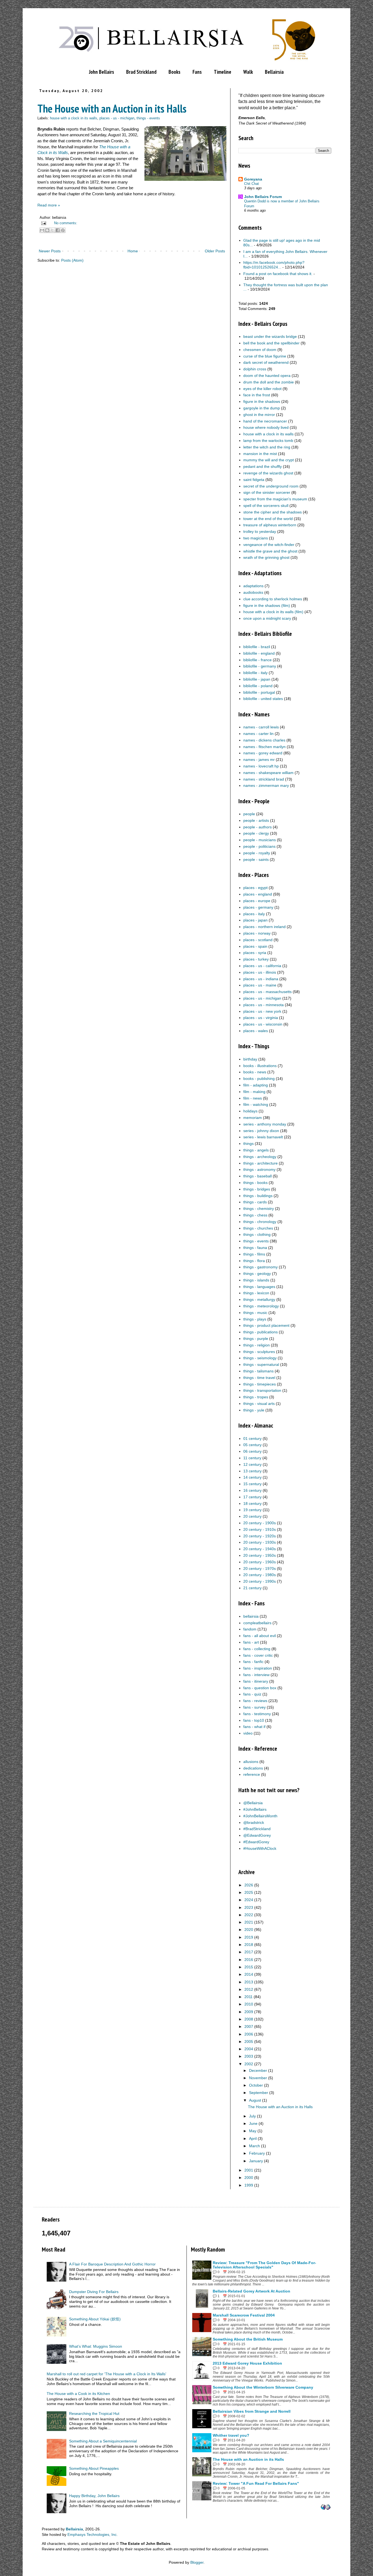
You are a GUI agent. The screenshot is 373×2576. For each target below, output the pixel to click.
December (258, 2070)
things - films (254, 1254)
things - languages (259, 1287)
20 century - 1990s (260, 1581)
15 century (252, 1484)
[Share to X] (52, 230)
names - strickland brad (264, 779)
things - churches (258, 1228)
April (253, 2138)
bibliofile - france (257, 660)
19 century (252, 1510)
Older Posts (215, 251)
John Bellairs (102, 72)
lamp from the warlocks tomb (268, 441)
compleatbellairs (257, 1623)
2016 (249, 1960)
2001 (249, 2170)
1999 (249, 2185)
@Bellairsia (253, 1803)
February (257, 2153)
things (248, 1144)
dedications (253, 1768)
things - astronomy (259, 1169)
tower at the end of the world (268, 519)
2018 (249, 1945)
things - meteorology (261, 1306)
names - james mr (259, 760)
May (253, 2131)
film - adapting (256, 1085)
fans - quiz (252, 1694)
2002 (249, 2064)
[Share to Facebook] (58, 230)
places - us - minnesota (264, 1005)
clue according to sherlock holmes (273, 599)
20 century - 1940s (260, 1549)
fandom (250, 1629)
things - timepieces (260, 1384)
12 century (252, 1464)
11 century (252, 1458)
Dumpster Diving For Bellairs (94, 2292)
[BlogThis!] (47, 230)
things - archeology (260, 1157)
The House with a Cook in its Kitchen (78, 2394)
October (256, 2085)
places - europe (257, 901)
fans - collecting (257, 1649)
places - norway (257, 933)
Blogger (197, 2562)
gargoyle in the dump (262, 408)
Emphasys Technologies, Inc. (93, 2534)
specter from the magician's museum (275, 499)
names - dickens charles (264, 740)
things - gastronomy (260, 1267)
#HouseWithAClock (260, 1848)
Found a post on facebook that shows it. (278, 274)
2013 (249, 1982)
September (259, 2093)
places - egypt (255, 888)
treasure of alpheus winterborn (270, 525)
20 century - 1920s (260, 1536)
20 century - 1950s (260, 1555)
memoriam (253, 1118)
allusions (251, 1762)
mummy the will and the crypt (269, 460)
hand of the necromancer (265, 421)
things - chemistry (259, 1209)
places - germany (258, 907)
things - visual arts (259, 1404)
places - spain (255, 946)
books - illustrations (260, 1066)
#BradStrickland (257, 1829)
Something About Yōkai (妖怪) (95, 2319)
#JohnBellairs (255, 1809)
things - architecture (260, 1163)
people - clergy (256, 833)
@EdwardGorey (257, 1835)
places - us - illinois (260, 972)
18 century (252, 1503)
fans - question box (260, 1688)
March (254, 2146)
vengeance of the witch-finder (269, 545)
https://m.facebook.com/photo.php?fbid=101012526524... (274, 265)
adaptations (253, 586)
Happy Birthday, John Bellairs (94, 2496)
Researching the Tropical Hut (94, 2413)
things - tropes (256, 1397)
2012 (249, 1989)
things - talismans (258, 1371)
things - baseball (257, 1176)
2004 (249, 2049)
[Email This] (42, 230)
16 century (252, 1490)
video (248, 1733)
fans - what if (254, 1727)
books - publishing (259, 1079)
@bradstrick (254, 1822)
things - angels (256, 1150)
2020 (249, 1930)
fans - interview (256, 1675)
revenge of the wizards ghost (268, 473)
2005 (249, 2042)
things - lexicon (256, 1293)
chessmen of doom (260, 350)
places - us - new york (262, 1011)
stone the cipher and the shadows (273, 512)
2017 (249, 1952)
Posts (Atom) (72, 260)
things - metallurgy (259, 1299)
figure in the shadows (262, 401)
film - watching (256, 1104)
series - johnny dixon (261, 1131)
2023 (249, 1907)
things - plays (255, 1319)
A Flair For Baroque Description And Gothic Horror (112, 2264)
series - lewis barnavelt (263, 1137)
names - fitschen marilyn (264, 747)
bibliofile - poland (258, 686)
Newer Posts (50, 251)
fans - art (251, 1642)
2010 (249, 2004)
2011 (248, 1997)
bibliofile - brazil (257, 647)
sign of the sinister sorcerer (267, 492)
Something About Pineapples (94, 2468)
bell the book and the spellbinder (271, 343)
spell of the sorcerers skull (266, 506)
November (258, 2078)
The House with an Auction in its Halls (112, 108)
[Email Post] (43, 223)
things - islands (256, 1280)
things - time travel (259, 1378)
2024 (249, 1900)
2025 (249, 1892)
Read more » (49, 205)
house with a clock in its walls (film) (273, 612)
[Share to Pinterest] (63, 230)
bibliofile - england (259, 653)
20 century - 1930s (260, 1542)
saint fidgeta (254, 480)
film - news (253, 1098)
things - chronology (260, 1222)
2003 (249, 2056)
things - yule (254, 1410)
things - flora (254, 1261)
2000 (249, 2178)
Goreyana (253, 179)
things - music (255, 1313)
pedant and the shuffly (263, 466)
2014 (249, 1974)
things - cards (255, 1202)
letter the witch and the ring (267, 447)
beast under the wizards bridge (270, 336)
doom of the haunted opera (267, 376)
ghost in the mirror (259, 415)
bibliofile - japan (257, 679)
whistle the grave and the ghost (270, 551)
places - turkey (256, 959)
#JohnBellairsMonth (260, 1816)
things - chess (255, 1215)
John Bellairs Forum (263, 197)
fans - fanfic (253, 1662)
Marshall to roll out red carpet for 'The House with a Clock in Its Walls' (106, 2374)
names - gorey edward (263, 753)
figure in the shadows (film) (267, 605)
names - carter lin (258, 734)
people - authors (257, 827)
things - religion (257, 1345)
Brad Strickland (141, 72)
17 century (252, 1497)
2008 (249, 2019)
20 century (252, 1516)
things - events (148, 118)
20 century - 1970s (260, 1568)
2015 (249, 1967)
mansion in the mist (260, 454)
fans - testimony (257, 1714)
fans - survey (254, 1707)
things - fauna (255, 1248)
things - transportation (262, 1390)
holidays (250, 1111)
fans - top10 (254, 1720)
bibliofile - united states (263, 699)
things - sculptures (259, 1352)
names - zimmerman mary (266, 785)
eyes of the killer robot (262, 389)
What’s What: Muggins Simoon (96, 2346)
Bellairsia (274, 72)
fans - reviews (255, 1701)
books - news (255, 1072)
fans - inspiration (258, 1668)
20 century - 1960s (260, 1562)
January (256, 2161)
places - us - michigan (117, 118)
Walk (248, 72)
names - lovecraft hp (261, 766)
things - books (255, 1183)
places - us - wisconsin (263, 1024)
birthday (250, 1059)
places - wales (256, 1031)
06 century (252, 1451)
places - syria (255, 953)
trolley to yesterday (260, 531)
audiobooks (253, 592)
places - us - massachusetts (267, 992)
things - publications (260, 1332)
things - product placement (266, 1325)
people (249, 814)
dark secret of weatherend (266, 362)
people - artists (256, 820)
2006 (249, 2034)
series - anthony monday (265, 1124)
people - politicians (259, 846)
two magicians (256, 538)
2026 (249, 1885)
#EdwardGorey (256, 1842)
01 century (252, 1438)
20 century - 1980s (260, 1575)
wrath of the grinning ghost (266, 557)
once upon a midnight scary (267, 618)
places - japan (255, 920)
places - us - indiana (261, 979)
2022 (249, 1915)
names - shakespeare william (268, 773)
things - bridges (257, 1189)
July (252, 2116)
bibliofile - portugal (259, 692)
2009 (249, 2012)
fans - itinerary (256, 1681)
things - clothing (257, 1234)
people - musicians (260, 840)
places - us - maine (260, 985)
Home (133, 251)
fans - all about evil (260, 1636)
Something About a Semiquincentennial (103, 2441)
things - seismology (260, 1358)
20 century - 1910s (260, 1529)
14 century (252, 1477)
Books (174, 72)
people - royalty (257, 853)
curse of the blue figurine (265, 356)
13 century (252, 1471)
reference (252, 1774)
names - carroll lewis (261, 727)
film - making (254, 1092)
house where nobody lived (266, 427)
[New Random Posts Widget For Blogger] (326, 2508)
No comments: (66, 223)
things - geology (257, 1274)
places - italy (254, 914)
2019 (249, 1937)
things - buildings (258, 1196)
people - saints (256, 859)
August (255, 2100)
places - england (258, 894)
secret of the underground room (271, 486)
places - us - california (262, 966)
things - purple (256, 1339)
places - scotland (258, 940)
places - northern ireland (264, 927)
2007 (249, 2026)
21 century (252, 1588)
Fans (197, 72)
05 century (252, 1445)
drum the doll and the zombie (269, 382)
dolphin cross (255, 369)
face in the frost (257, 395)
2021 (249, 1922)
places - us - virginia (261, 1018)
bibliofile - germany (260, 666)
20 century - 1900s (260, 1523)
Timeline (223, 72)
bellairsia (251, 1616)
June (253, 2123)
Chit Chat (251, 184)
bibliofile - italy (255, 673)
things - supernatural (261, 1364)
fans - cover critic (258, 1655)
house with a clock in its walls (74, 118)
